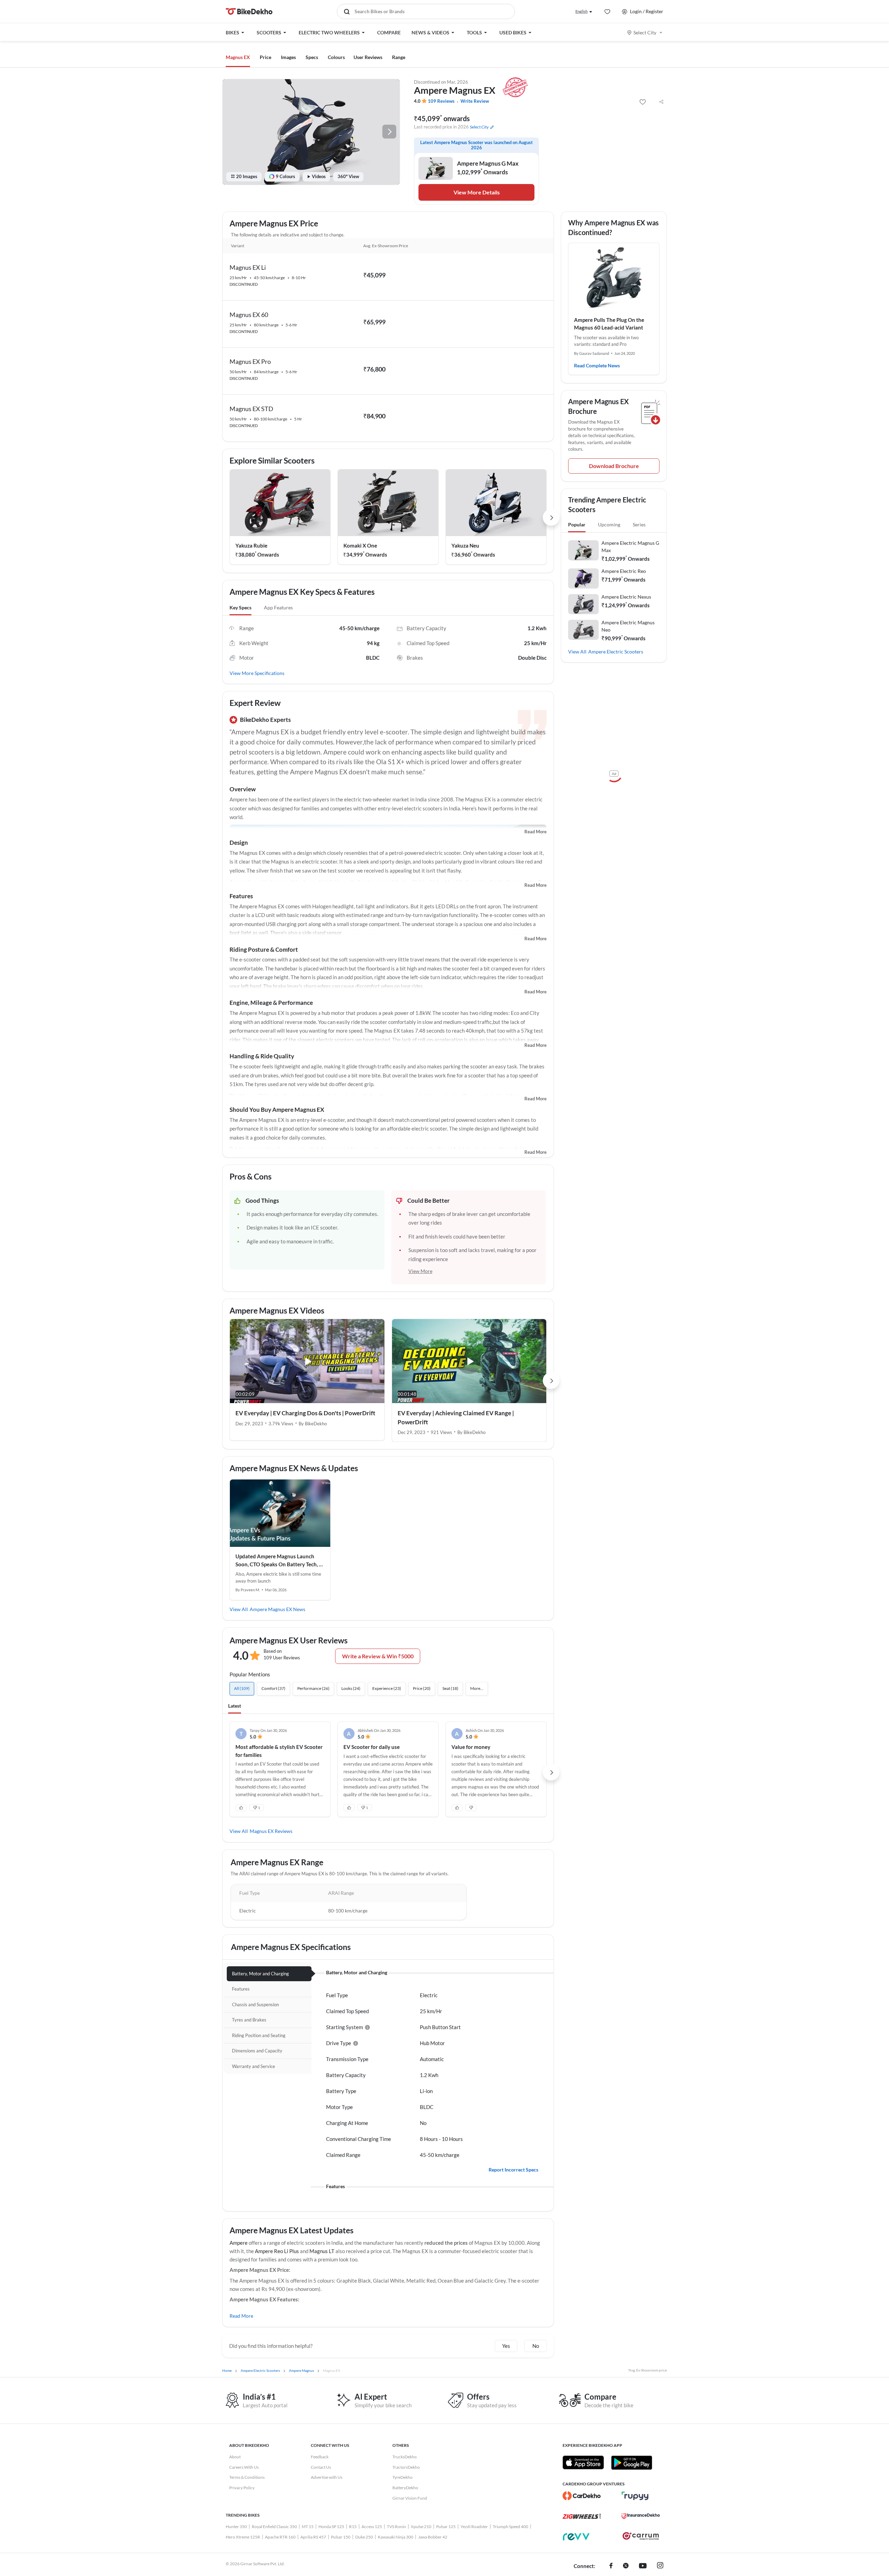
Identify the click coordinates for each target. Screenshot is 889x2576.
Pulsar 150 (341, 2537)
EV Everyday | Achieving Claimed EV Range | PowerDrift (456, 1418)
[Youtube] (643, 2566)
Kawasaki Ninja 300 (396, 2537)
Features (241, 896)
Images (288, 57)
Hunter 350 (236, 2527)
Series (639, 524)
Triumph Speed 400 (510, 2527)
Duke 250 (364, 2537)
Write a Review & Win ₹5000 (378, 1656)
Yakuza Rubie (251, 545)
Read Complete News (597, 365)
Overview (243, 789)
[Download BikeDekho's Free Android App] (632, 2462)
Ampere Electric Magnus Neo (628, 626)
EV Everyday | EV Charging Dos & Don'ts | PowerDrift (305, 1413)
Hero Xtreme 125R (243, 2537)
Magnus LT (322, 2251)
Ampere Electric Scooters (616, 652)
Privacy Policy (242, 2488)
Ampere (239, 2243)
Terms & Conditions (247, 2477)
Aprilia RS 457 (313, 2537)
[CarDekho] (582, 2496)
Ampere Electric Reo (624, 571)
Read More (535, 832)
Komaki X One (360, 545)
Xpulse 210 (421, 2527)
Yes (506, 2346)
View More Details (477, 192)
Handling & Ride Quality (262, 1056)
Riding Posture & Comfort (264, 949)
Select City (645, 32)
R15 (353, 2527)
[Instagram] (660, 2566)
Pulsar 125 (446, 2527)
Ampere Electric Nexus (626, 597)
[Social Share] (661, 102)
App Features (278, 607)
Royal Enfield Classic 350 (274, 2527)
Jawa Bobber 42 (433, 2537)
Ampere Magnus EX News (277, 1609)
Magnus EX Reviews (271, 1831)
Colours (336, 57)
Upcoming (609, 524)
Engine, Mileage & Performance (271, 1003)
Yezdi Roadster (474, 2527)
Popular (577, 524)
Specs (312, 57)
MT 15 (308, 2527)
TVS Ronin (396, 2527)
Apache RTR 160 (280, 2537)
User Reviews (368, 57)
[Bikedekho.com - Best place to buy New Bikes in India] (249, 11)
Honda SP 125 (331, 2527)
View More (420, 1271)
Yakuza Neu (465, 545)
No (536, 2346)
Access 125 (372, 2527)
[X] (626, 2566)
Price (265, 57)
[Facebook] (611, 2566)
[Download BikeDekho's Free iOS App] (583, 2462)
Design (239, 843)
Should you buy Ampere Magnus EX (277, 1110)
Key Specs (240, 607)
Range (399, 57)
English (581, 11)
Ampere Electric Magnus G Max (630, 547)
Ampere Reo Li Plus (277, 2251)
